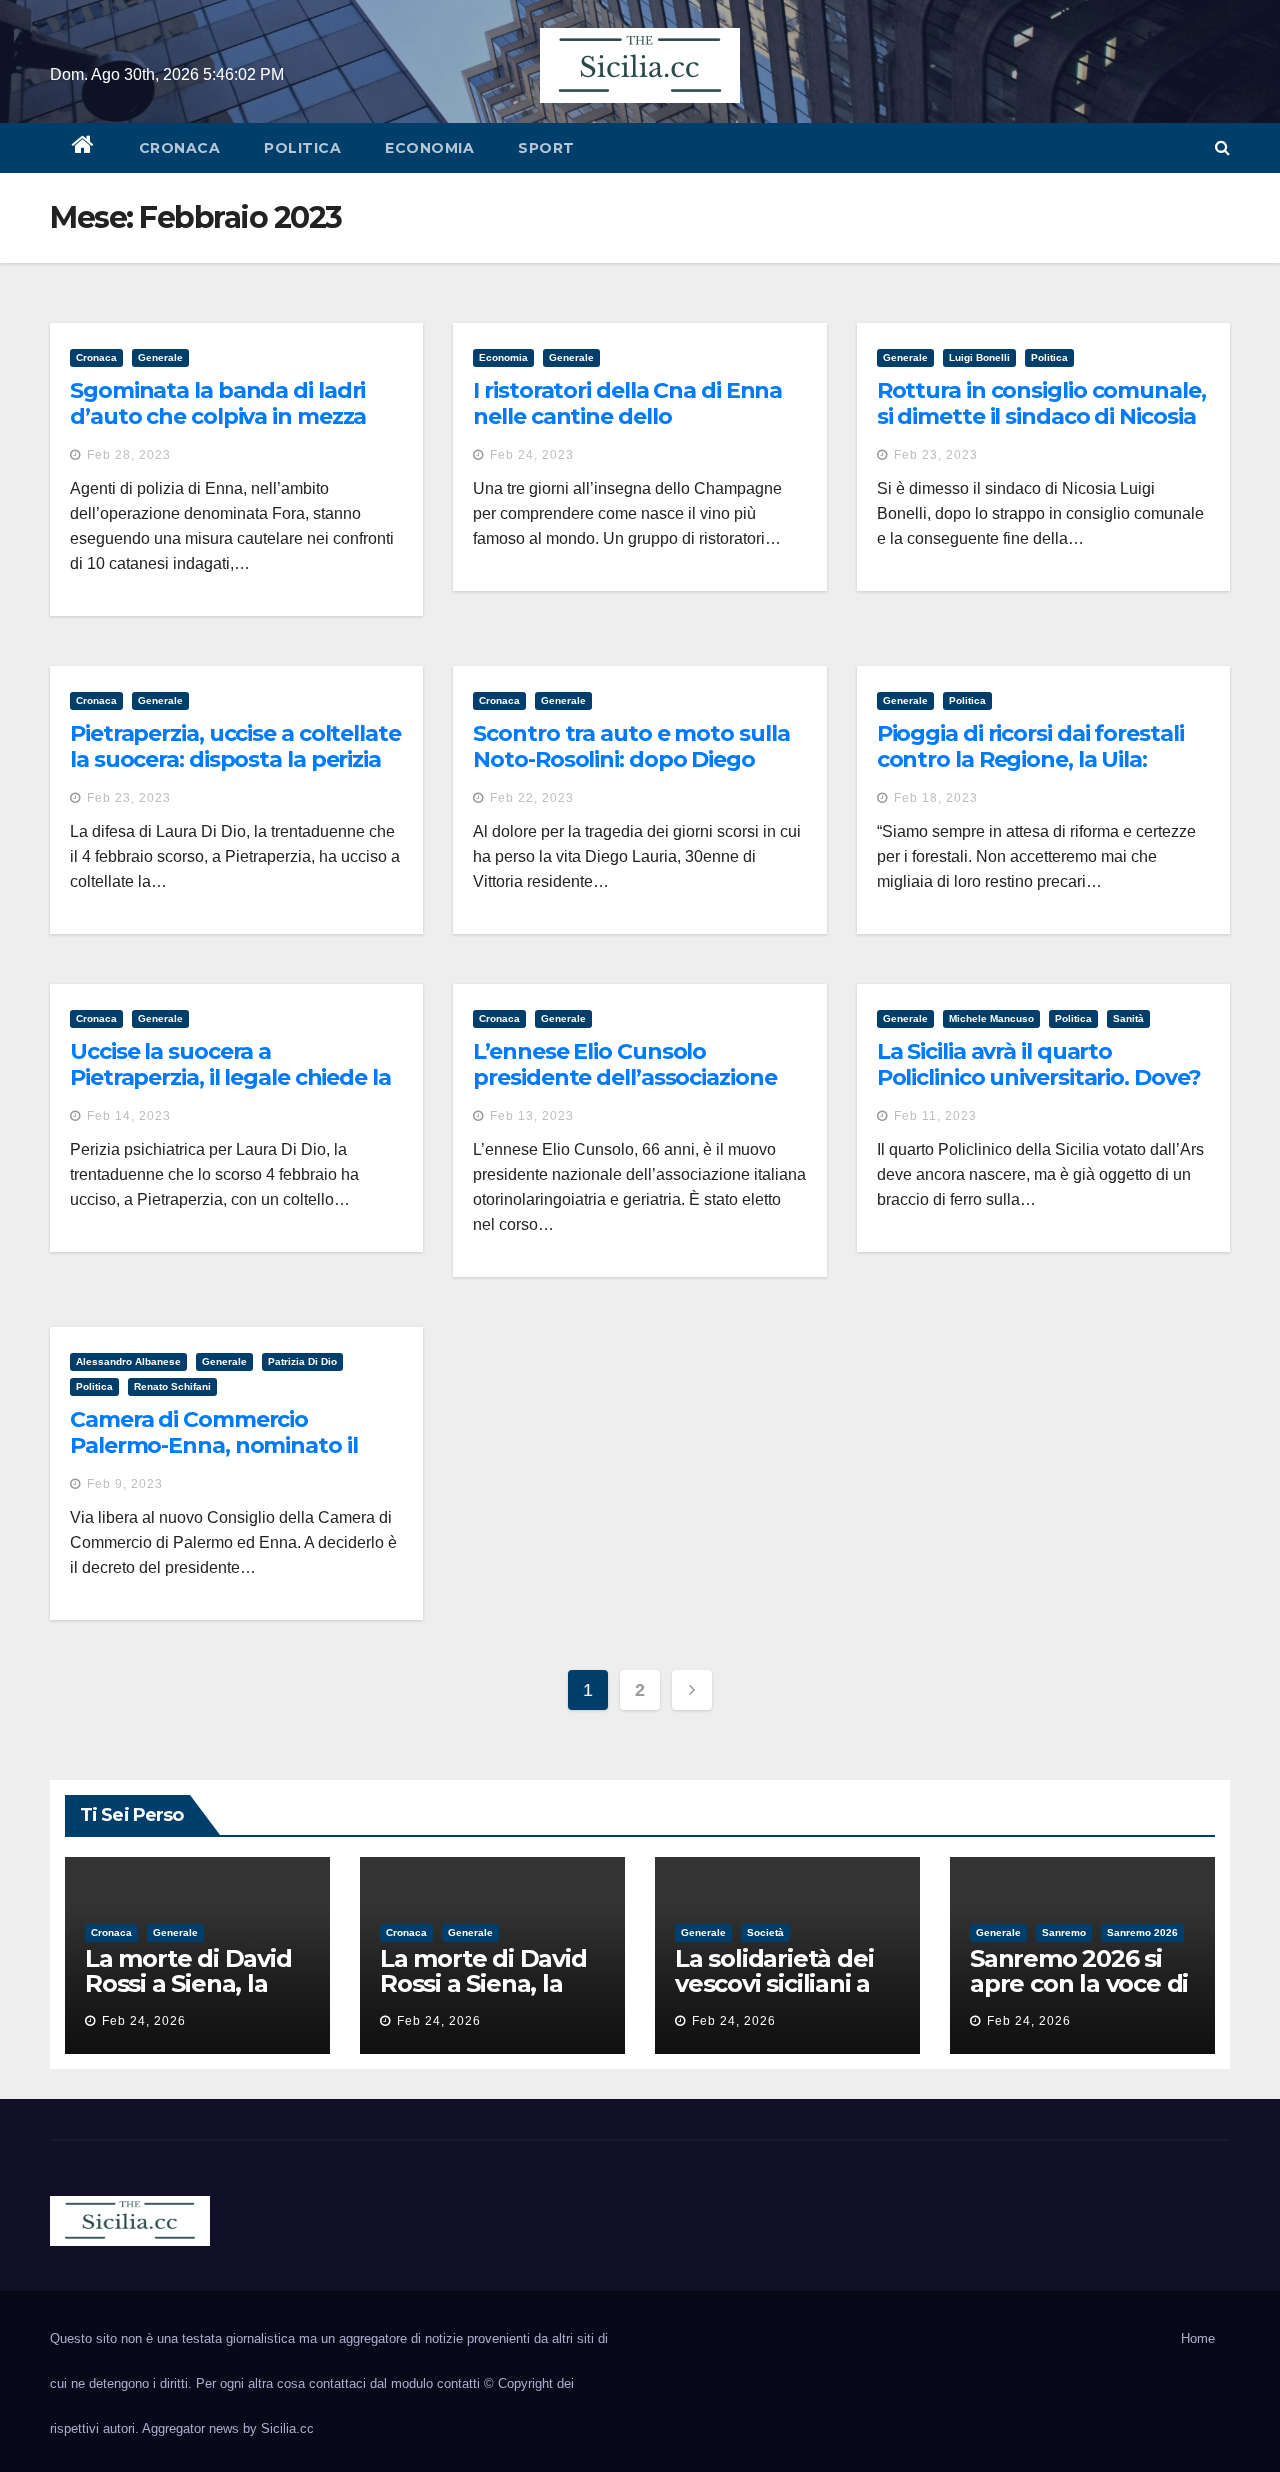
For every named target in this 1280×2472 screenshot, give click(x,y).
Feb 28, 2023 (129, 455)
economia (429, 148)
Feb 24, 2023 (532, 455)
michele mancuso (991, 1018)
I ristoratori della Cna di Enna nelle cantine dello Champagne (627, 417)
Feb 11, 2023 (935, 1116)
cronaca (180, 148)
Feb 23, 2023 (936, 455)
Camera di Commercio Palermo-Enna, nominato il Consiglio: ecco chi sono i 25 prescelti (217, 1459)
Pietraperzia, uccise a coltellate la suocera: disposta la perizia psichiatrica (235, 760)
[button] (1222, 147)
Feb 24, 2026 (144, 2021)
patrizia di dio (302, 1361)
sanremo (1064, 1932)
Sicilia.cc (287, 2428)
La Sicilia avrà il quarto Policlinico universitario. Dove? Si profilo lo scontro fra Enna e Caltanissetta (1039, 1091)
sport (546, 148)
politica (302, 148)
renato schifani (172, 1386)
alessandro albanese (128, 1361)
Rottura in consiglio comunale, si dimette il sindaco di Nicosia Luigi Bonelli (1041, 417)
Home (1198, 2338)
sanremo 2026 (1142, 1932)
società (765, 1932)
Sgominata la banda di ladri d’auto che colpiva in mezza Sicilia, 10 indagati (218, 417)
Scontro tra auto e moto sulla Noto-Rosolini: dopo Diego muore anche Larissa (631, 760)
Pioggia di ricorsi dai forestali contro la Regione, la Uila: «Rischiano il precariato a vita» (1038, 760)
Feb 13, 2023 (532, 1116)
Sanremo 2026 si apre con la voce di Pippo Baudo (1079, 1983)
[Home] (83, 148)
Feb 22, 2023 (532, 798)
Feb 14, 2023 (129, 1116)
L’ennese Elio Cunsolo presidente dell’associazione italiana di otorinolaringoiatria (633, 1078)
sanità (1128, 1018)
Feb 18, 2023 (936, 798)
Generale (160, 357)
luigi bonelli (979, 357)
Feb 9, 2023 (125, 1484)
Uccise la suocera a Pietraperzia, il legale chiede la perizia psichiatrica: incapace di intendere (235, 1091)
